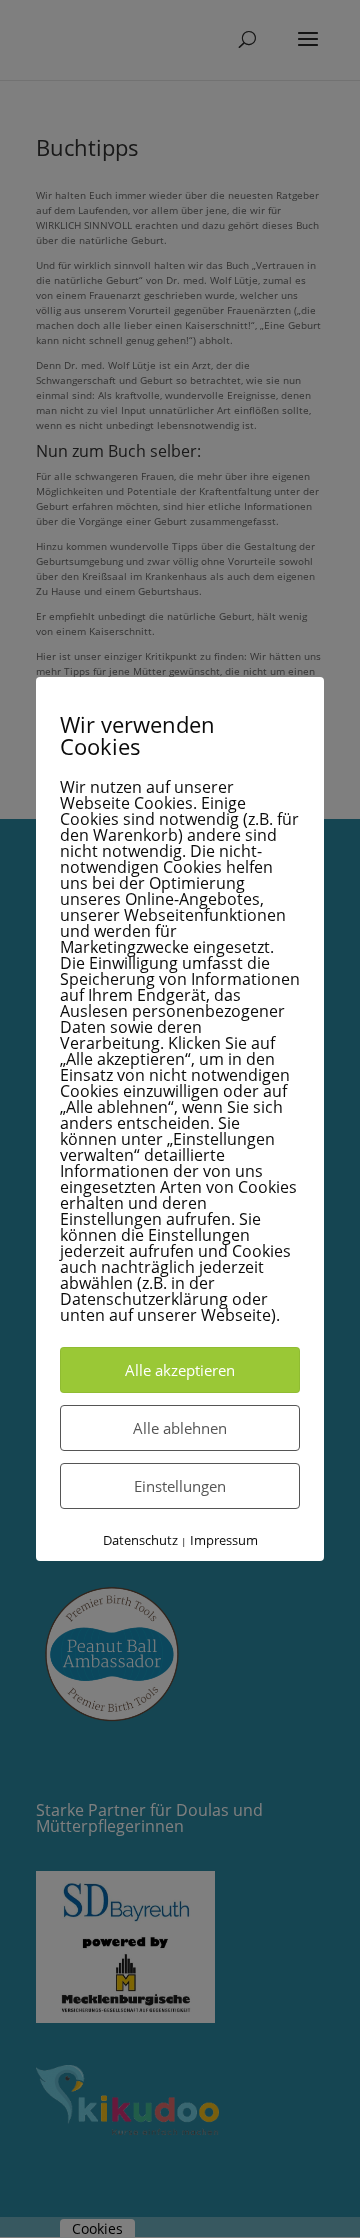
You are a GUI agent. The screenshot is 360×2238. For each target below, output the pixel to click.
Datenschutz (140, 1540)
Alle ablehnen (180, 1428)
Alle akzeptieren (180, 1370)
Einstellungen (180, 1486)
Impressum (224, 1540)
